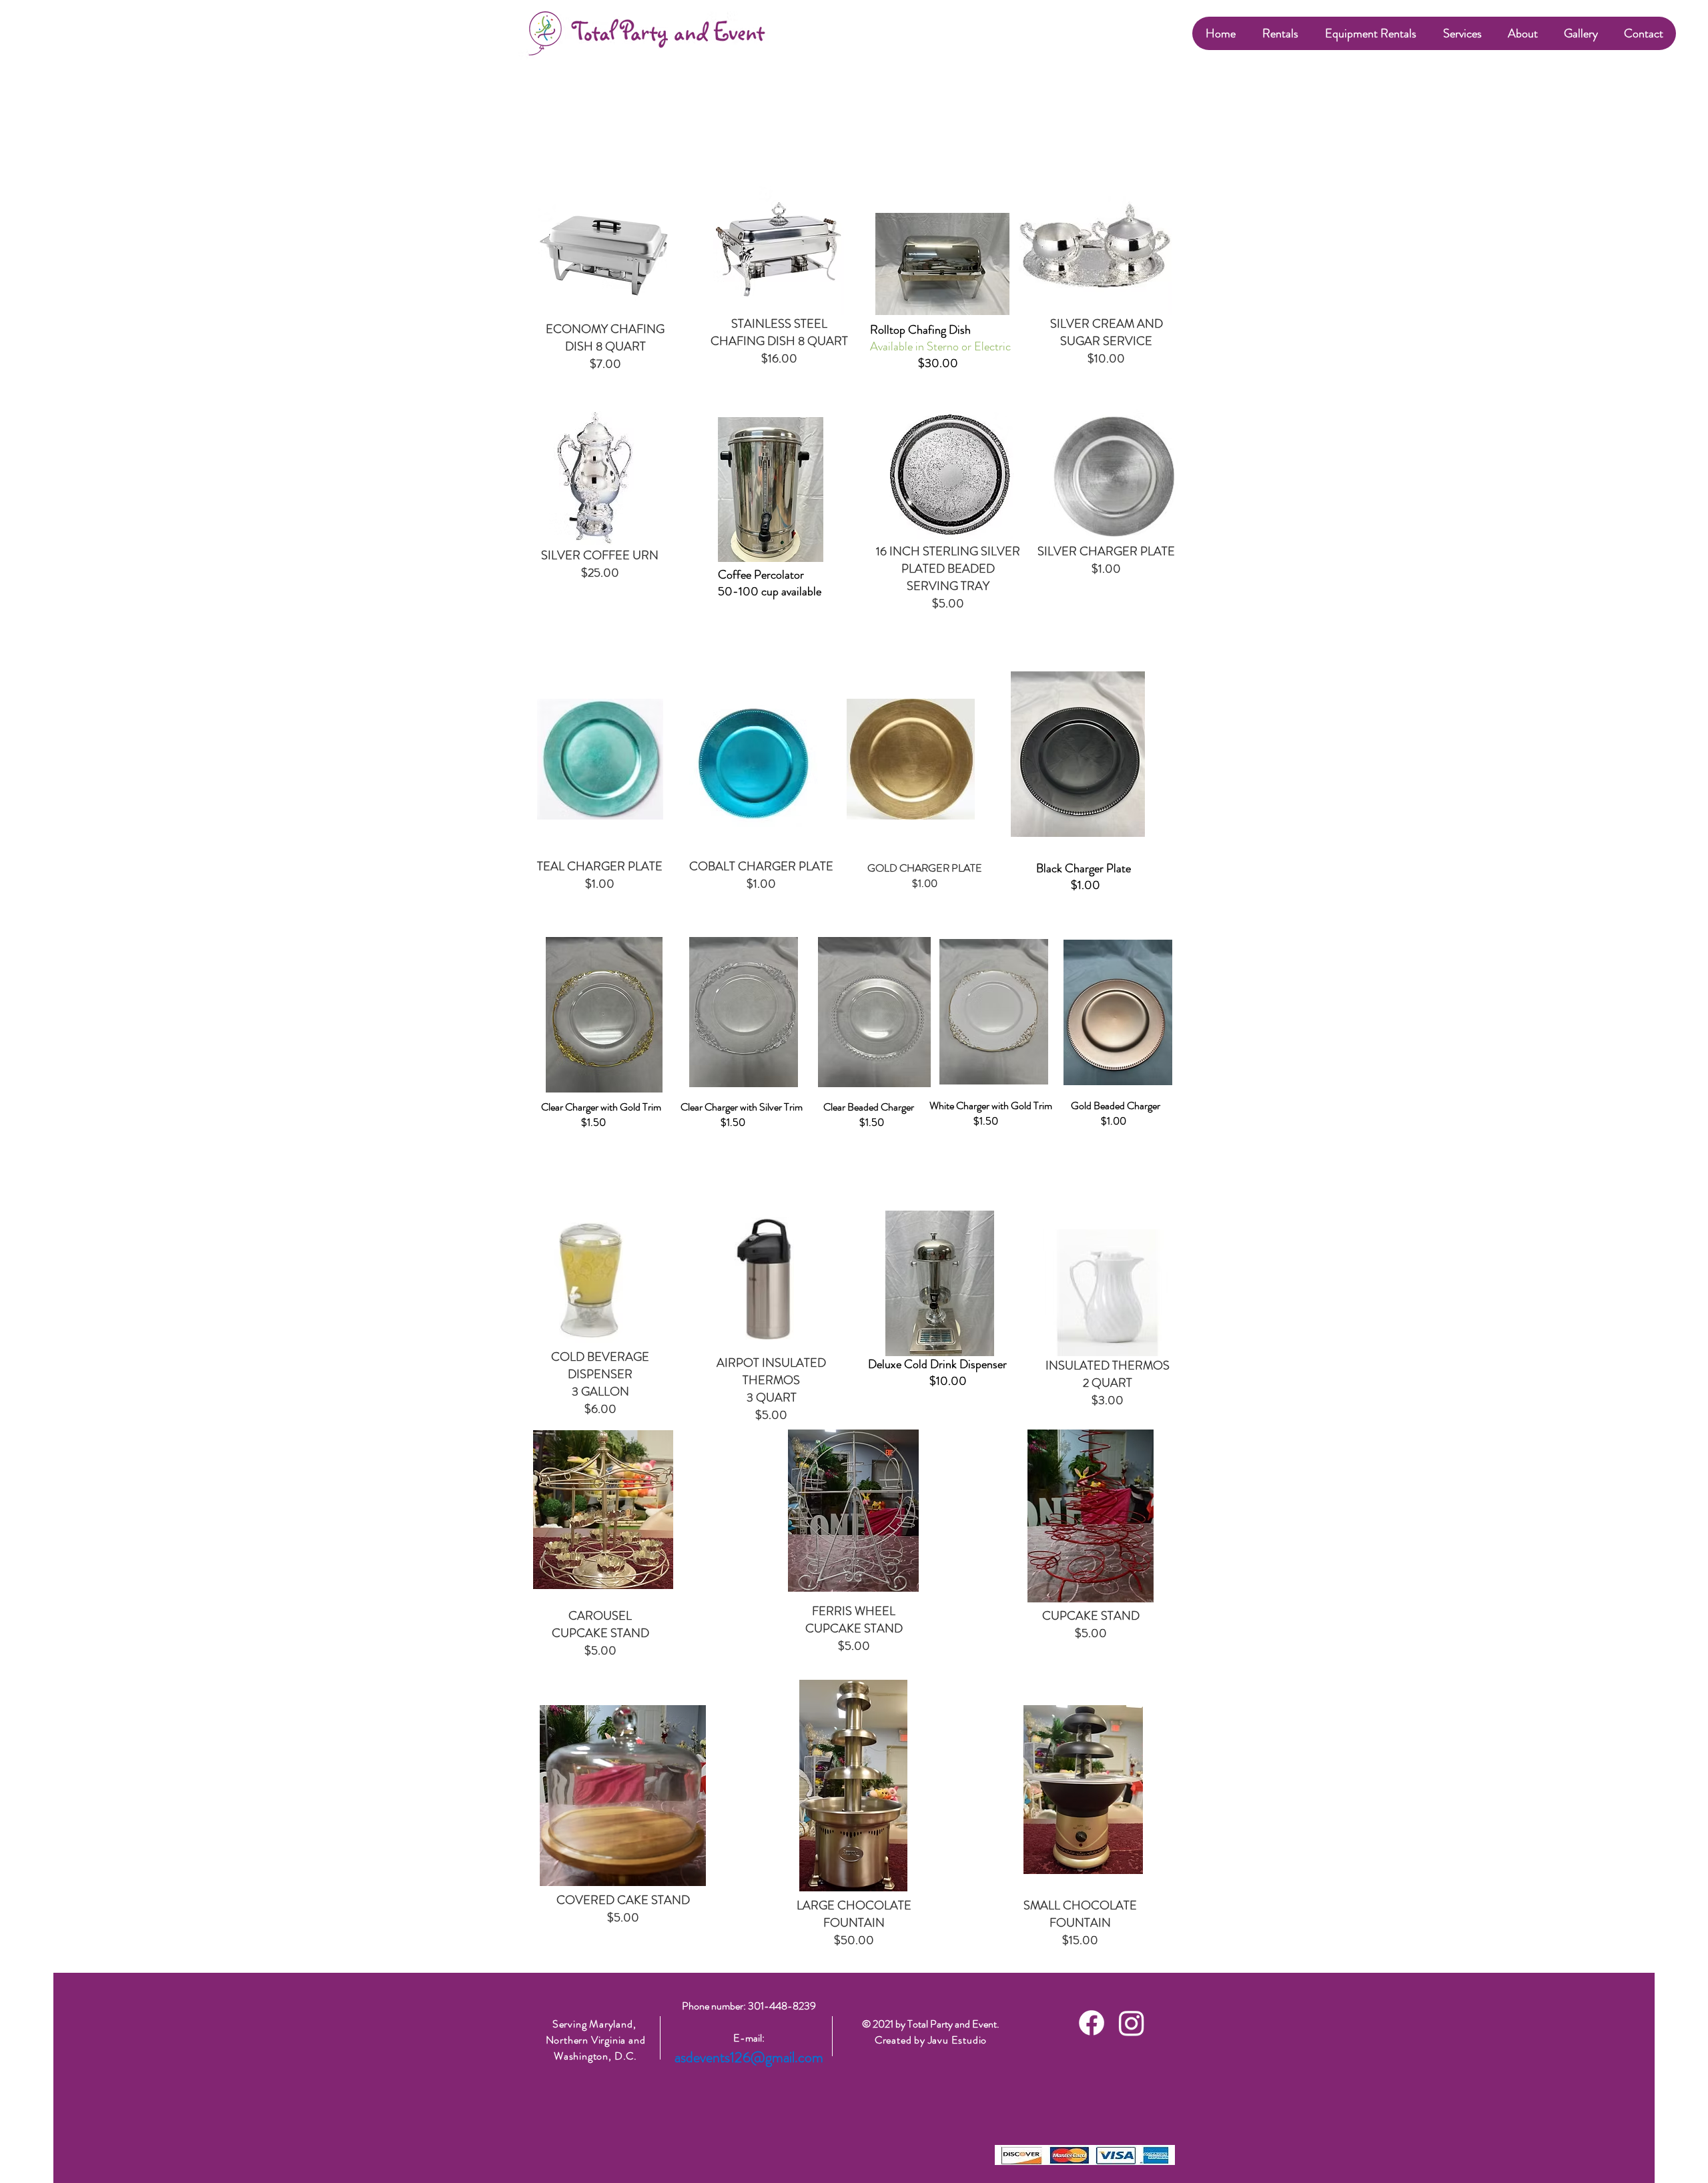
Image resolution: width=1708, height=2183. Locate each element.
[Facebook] (1092, 2023)
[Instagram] (1132, 2023)
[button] (1280, 33)
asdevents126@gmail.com (749, 2057)
